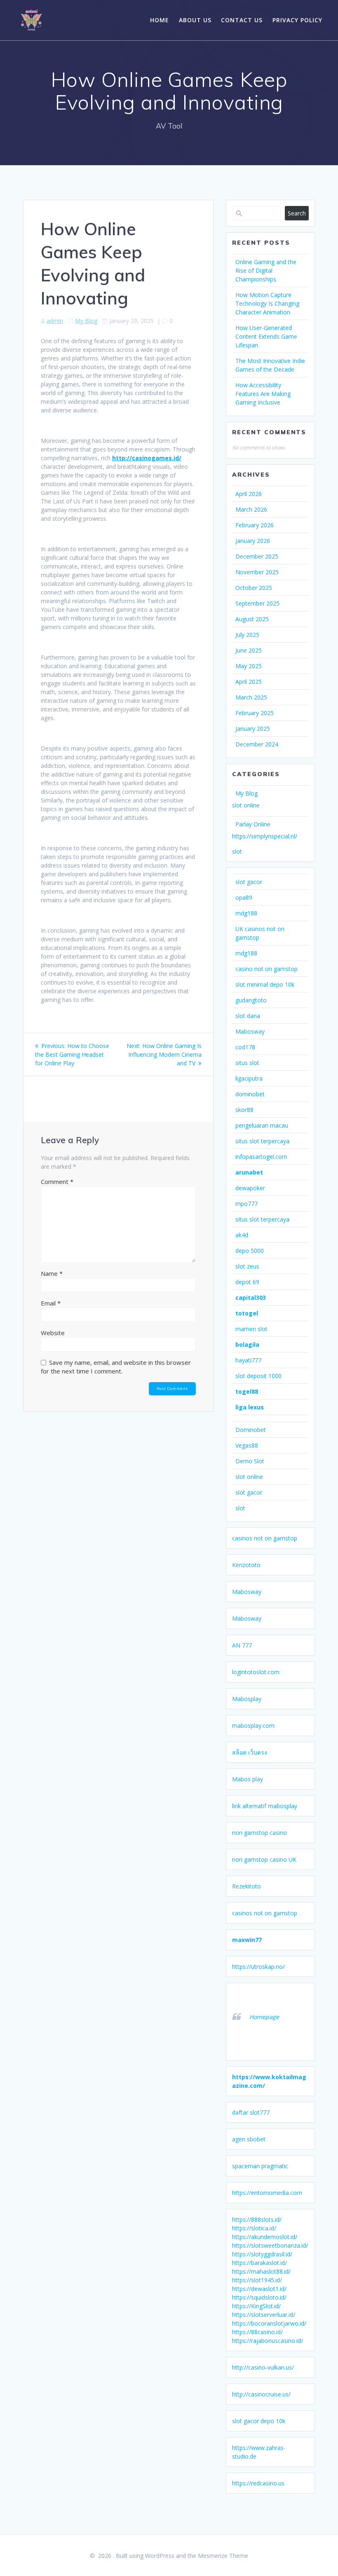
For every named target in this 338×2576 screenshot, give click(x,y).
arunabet (249, 1172)
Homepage (264, 2017)
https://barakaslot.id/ (259, 2263)
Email (51, 1303)
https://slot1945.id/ (257, 2280)
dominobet (250, 1094)
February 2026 (255, 525)
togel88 (247, 1391)
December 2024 (257, 744)
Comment (57, 1182)
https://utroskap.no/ (258, 1967)
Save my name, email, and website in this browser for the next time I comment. (116, 1367)
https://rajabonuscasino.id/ (268, 2341)
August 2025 (252, 619)
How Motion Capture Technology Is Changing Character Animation (267, 303)
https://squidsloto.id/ (259, 2297)
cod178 (245, 1047)
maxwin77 (247, 1940)
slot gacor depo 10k (259, 2421)
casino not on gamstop (266, 969)
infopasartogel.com (261, 1157)
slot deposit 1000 (258, 1376)
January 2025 (253, 729)
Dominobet (251, 1430)
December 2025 (257, 556)
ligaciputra (249, 1078)
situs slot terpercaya (262, 1141)
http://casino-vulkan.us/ (263, 2367)
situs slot (247, 1063)
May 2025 (249, 666)
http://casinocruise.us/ (261, 2394)
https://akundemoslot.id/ (265, 2237)
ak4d (242, 1235)
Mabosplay (247, 1699)
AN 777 (242, 1645)
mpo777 (246, 1204)
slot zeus (247, 1266)
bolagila (247, 1344)
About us (195, 20)
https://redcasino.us (258, 2483)
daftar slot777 (251, 2112)
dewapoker (250, 1188)
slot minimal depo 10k (265, 984)
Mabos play (248, 1779)
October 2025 (254, 588)
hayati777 (248, 1360)
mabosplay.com (253, 1726)
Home (160, 20)
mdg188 (246, 913)
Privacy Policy (297, 20)
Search (297, 213)
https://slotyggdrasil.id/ (262, 2254)
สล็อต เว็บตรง (250, 1752)
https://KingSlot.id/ (256, 2306)
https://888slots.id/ (257, 2219)
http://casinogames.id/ (147, 458)
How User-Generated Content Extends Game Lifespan (266, 336)
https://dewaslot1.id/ (259, 2289)
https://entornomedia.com (267, 2193)
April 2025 (249, 682)
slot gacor (249, 882)
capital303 (251, 1297)
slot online (246, 805)
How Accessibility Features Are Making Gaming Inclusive (263, 394)
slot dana (248, 1016)
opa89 (244, 897)
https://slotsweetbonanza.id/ (270, 2245)
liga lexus (250, 1407)
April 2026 (249, 494)
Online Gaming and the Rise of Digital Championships (266, 270)
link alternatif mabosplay (265, 1806)
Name (52, 1273)
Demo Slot (250, 1461)
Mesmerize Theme (223, 2556)
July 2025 (247, 635)
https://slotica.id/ (254, 2228)
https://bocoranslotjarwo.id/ (269, 2323)
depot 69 (247, 1282)
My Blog (86, 321)
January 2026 (253, 541)
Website (53, 1333)
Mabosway (250, 1031)
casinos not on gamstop (265, 1538)
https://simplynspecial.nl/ (265, 836)
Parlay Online (253, 824)
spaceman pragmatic (260, 2166)
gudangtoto (251, 1000)
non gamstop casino (259, 1833)
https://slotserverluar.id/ (264, 2315)
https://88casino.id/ (257, 2332)
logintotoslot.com (256, 1672)
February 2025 (255, 713)
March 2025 (251, 697)
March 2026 (251, 509)
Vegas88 (247, 1445)
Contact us (242, 20)
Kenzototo (246, 1565)
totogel (247, 1313)
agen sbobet (249, 2139)
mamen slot (251, 1329)
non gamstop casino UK (264, 1859)
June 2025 (249, 650)
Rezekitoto (246, 1886)
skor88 (244, 1110)
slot (237, 851)
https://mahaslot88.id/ (261, 2271)
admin (55, 321)
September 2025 (257, 603)
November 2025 (257, 572)
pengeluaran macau (262, 1125)
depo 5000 (250, 1251)
